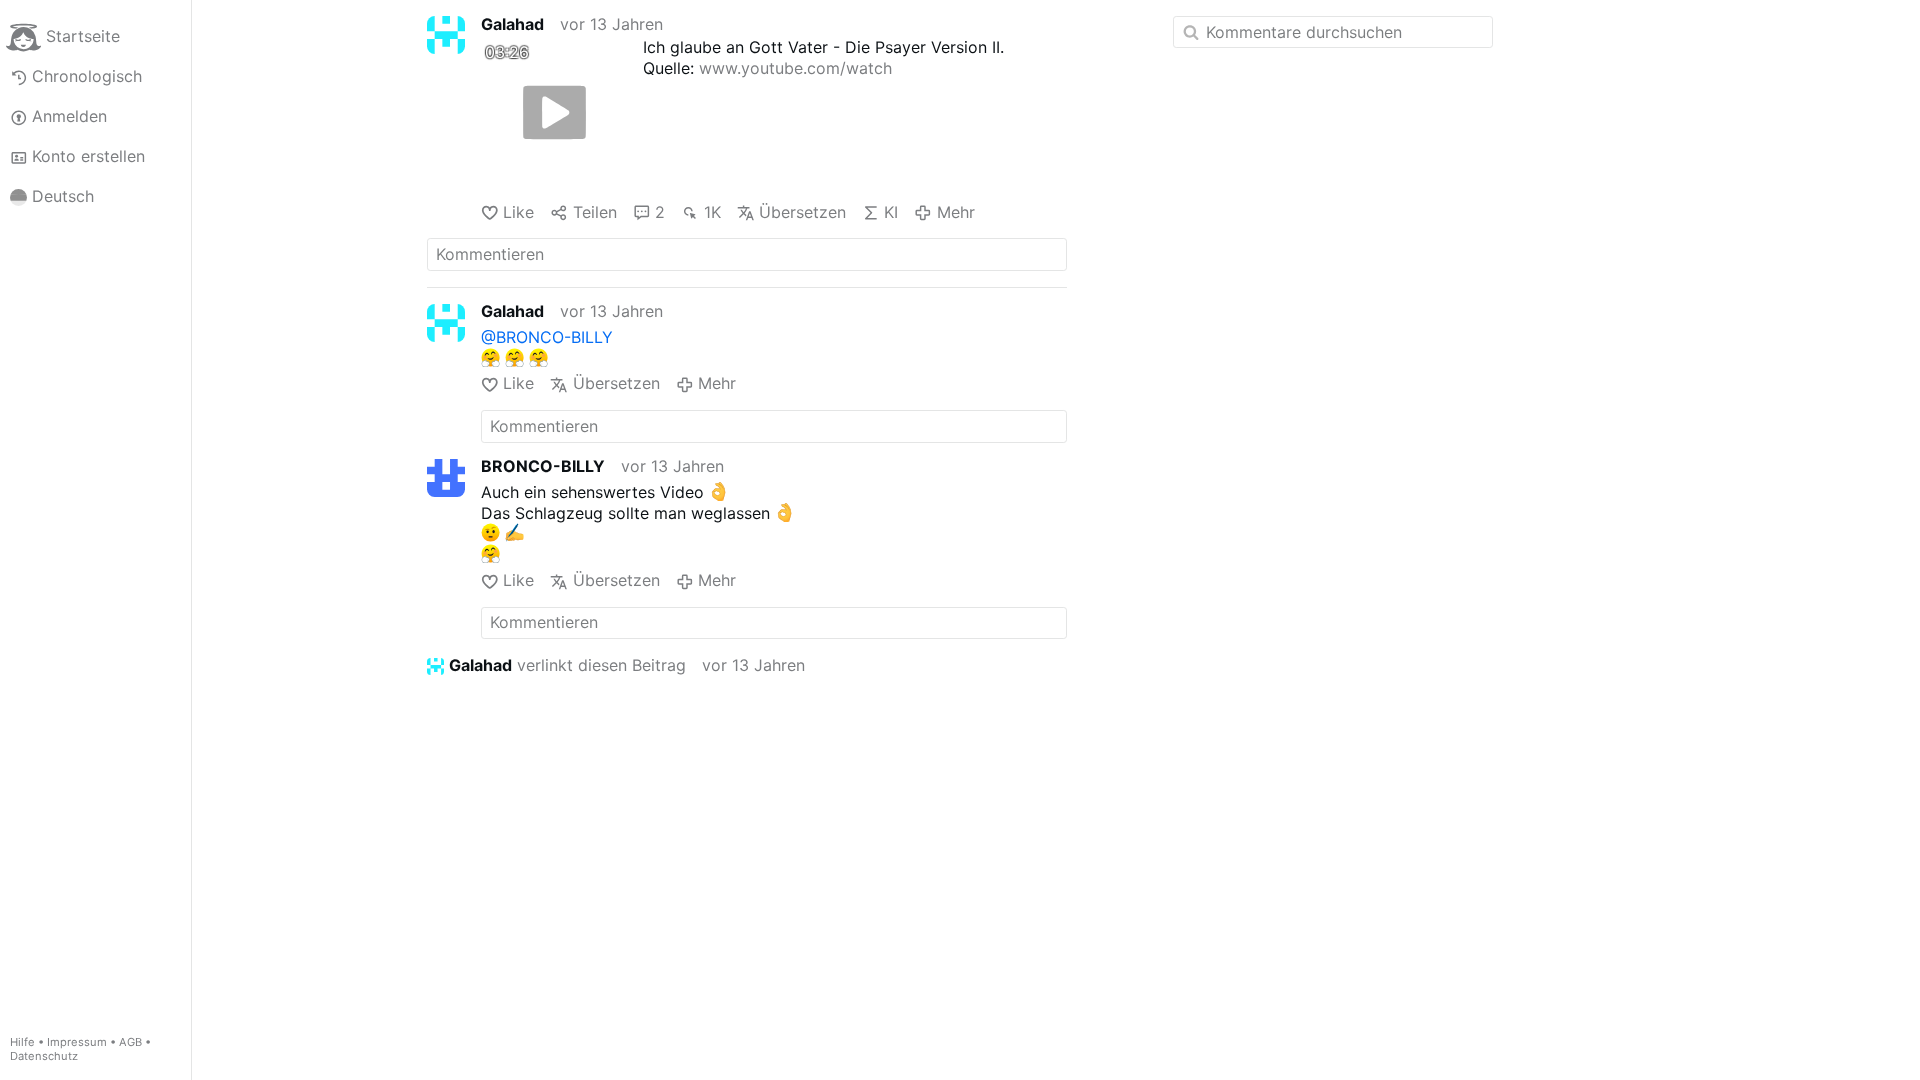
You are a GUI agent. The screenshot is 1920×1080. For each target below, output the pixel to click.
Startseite (83, 36)
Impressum (77, 1042)
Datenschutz (44, 1056)
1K (712, 212)
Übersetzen (802, 212)
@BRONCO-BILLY (547, 337)
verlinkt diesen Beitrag (567, 665)
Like (518, 212)
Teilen (594, 212)
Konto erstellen (88, 156)
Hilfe (22, 1042)
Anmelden (69, 116)
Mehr (955, 212)
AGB (130, 1042)
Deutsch (63, 196)
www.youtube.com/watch (795, 68)
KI (891, 212)
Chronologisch (87, 76)
